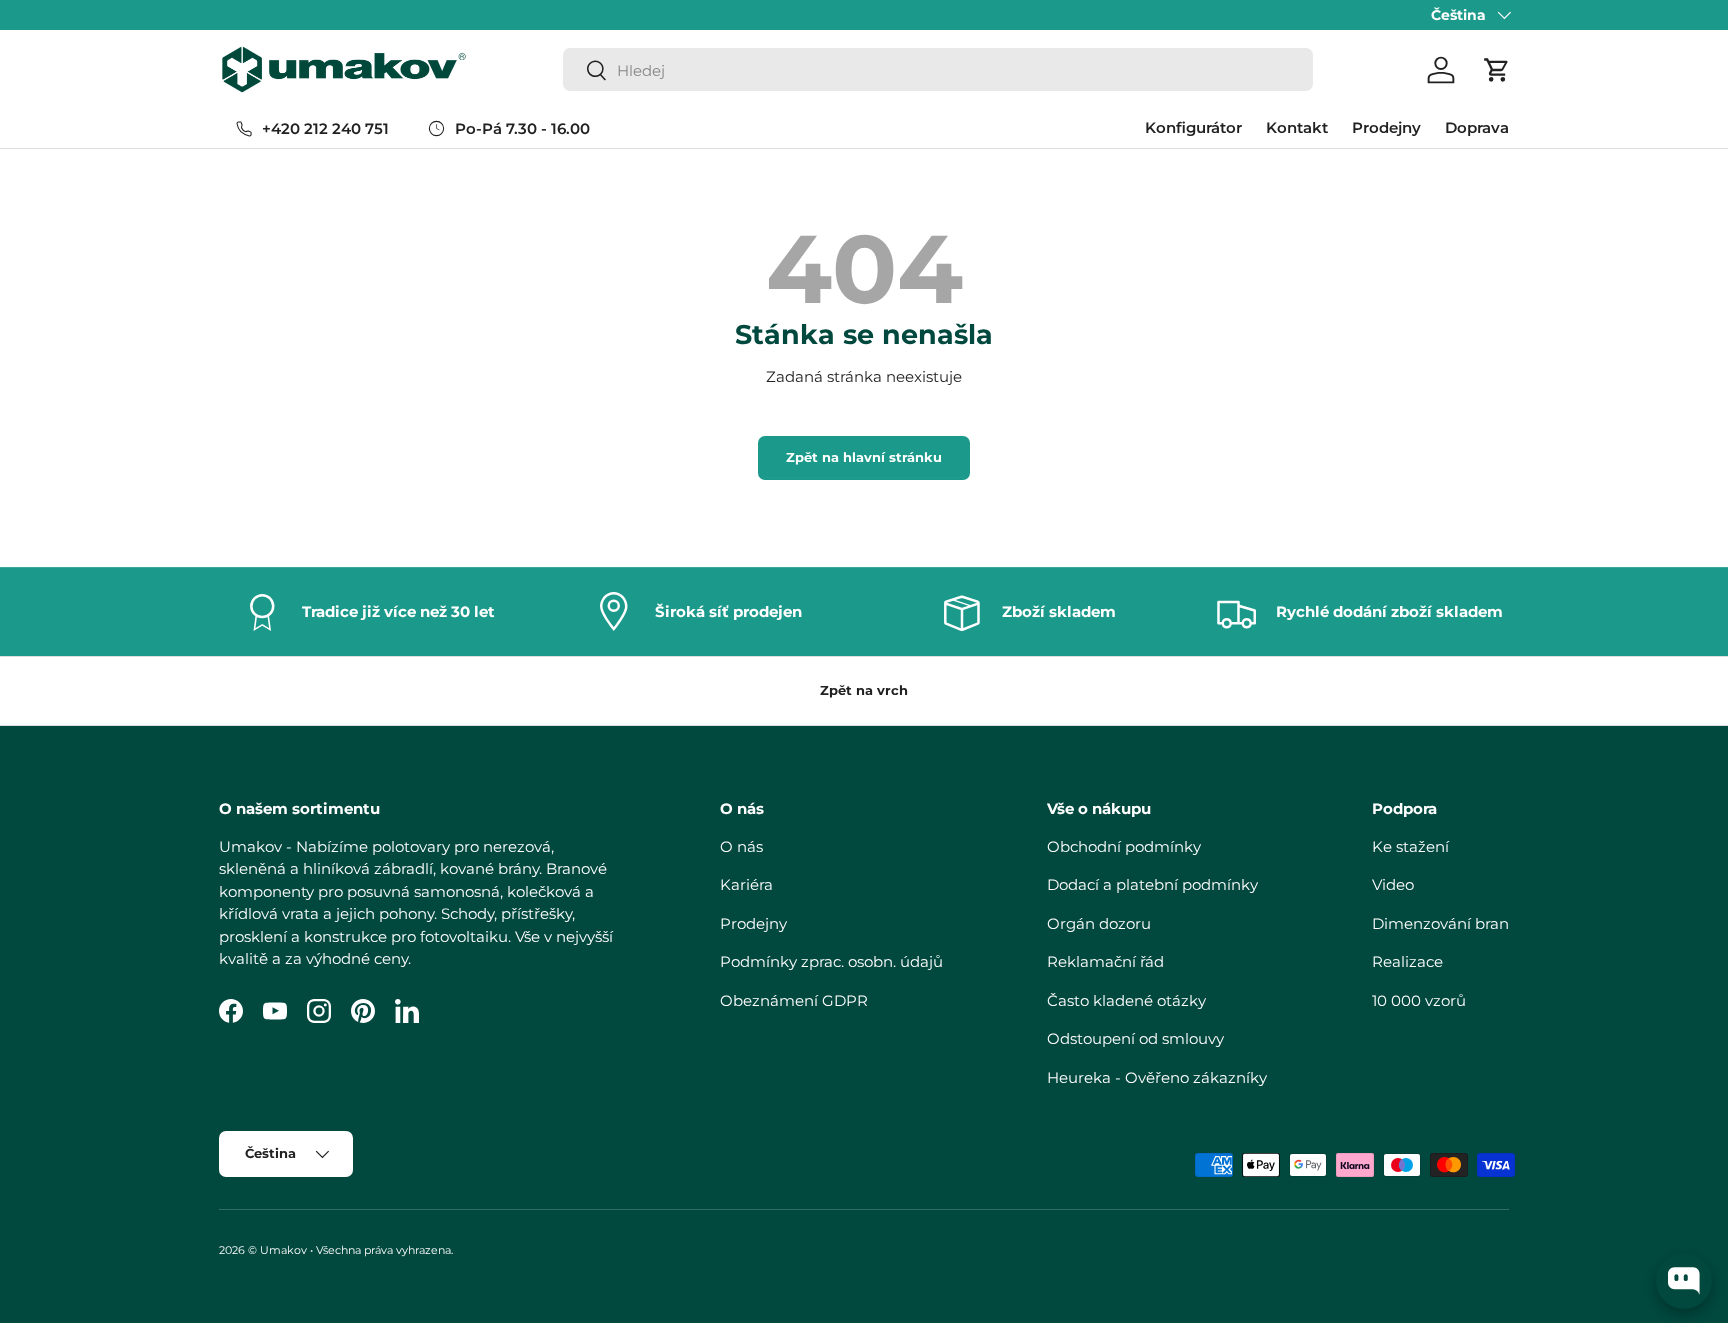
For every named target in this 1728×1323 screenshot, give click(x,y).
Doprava (1477, 127)
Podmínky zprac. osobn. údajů (831, 961)
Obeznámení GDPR (794, 1000)
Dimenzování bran (1440, 923)
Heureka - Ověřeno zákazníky (1157, 1077)
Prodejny (1386, 127)
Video (1393, 884)
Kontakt (1297, 127)
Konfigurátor (1193, 127)
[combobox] (938, 70)
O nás (741, 846)
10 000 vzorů (1419, 1000)
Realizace (1407, 961)
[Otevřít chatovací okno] (1684, 1281)
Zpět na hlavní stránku (864, 457)
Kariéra (746, 884)
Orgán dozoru (1099, 923)
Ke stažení (1410, 846)
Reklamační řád (1105, 961)
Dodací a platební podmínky (1152, 884)
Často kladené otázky (1126, 1000)
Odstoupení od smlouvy (1135, 1038)
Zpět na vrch (864, 690)
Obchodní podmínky (1124, 846)
